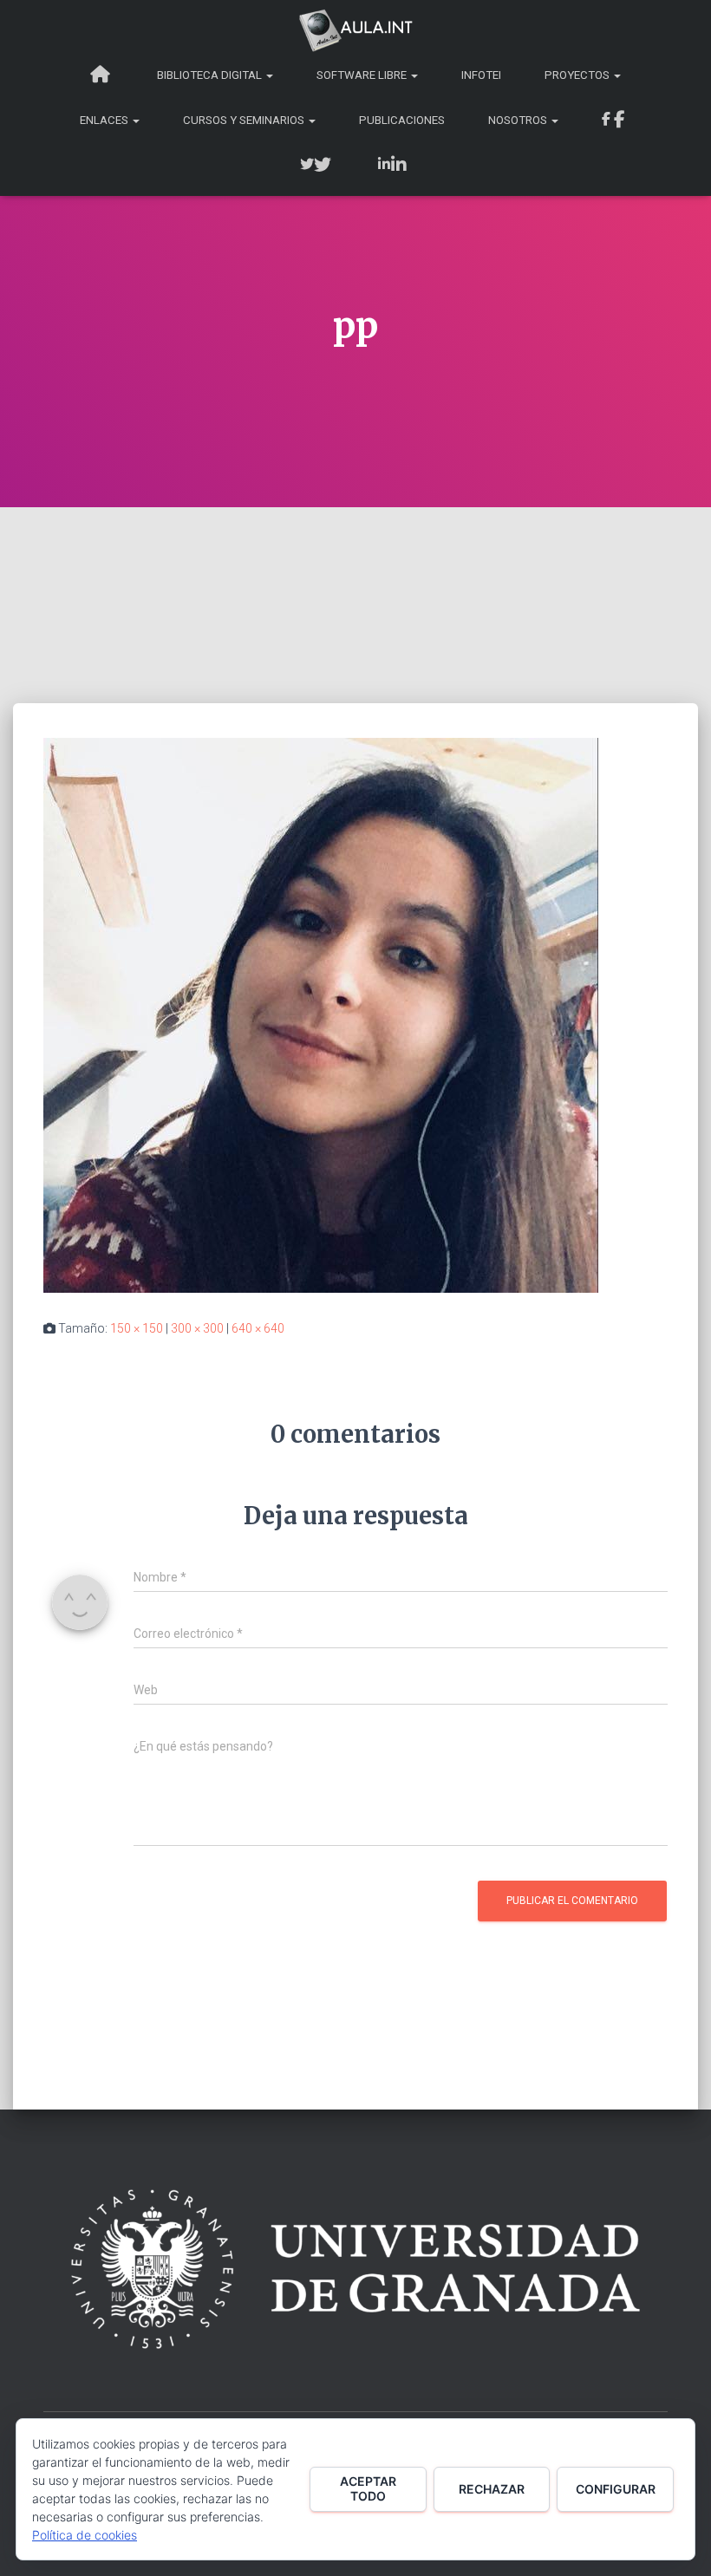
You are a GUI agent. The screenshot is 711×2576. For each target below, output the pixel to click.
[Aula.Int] (355, 30)
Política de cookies (85, 2535)
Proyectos (578, 75)
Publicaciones (402, 120)
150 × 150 (137, 1328)
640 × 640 (258, 1328)
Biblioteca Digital (211, 75)
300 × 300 (197, 1328)
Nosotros (519, 120)
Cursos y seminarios (245, 120)
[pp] (321, 1014)
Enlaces (105, 120)
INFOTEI (481, 75)
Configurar (616, 2489)
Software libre (363, 75)
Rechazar (492, 2489)
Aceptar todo (368, 2488)
